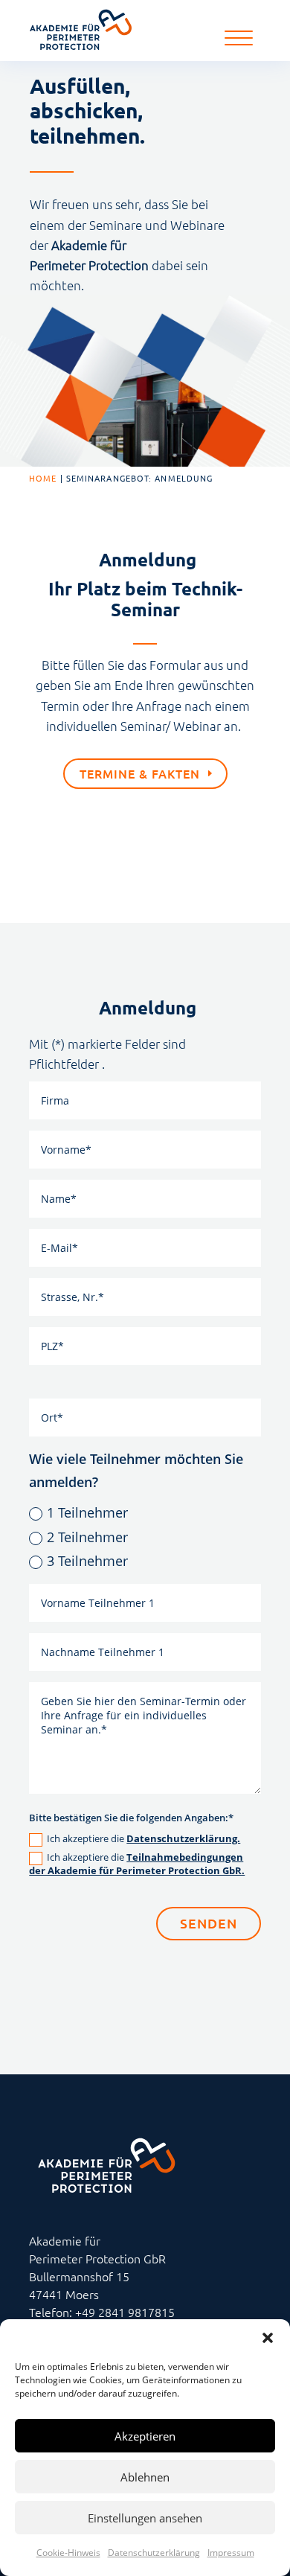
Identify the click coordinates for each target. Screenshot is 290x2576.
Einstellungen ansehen (145, 2518)
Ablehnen (145, 2477)
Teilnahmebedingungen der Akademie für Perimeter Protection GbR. (137, 1864)
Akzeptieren (145, 2436)
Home (43, 478)
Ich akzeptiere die (144, 1839)
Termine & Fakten (140, 773)
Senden (209, 1923)
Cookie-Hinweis (68, 2553)
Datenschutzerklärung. (183, 1838)
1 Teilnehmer (87, 1512)
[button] (268, 2338)
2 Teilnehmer (87, 1537)
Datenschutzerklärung (154, 2553)
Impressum (231, 2553)
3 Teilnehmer (87, 1561)
